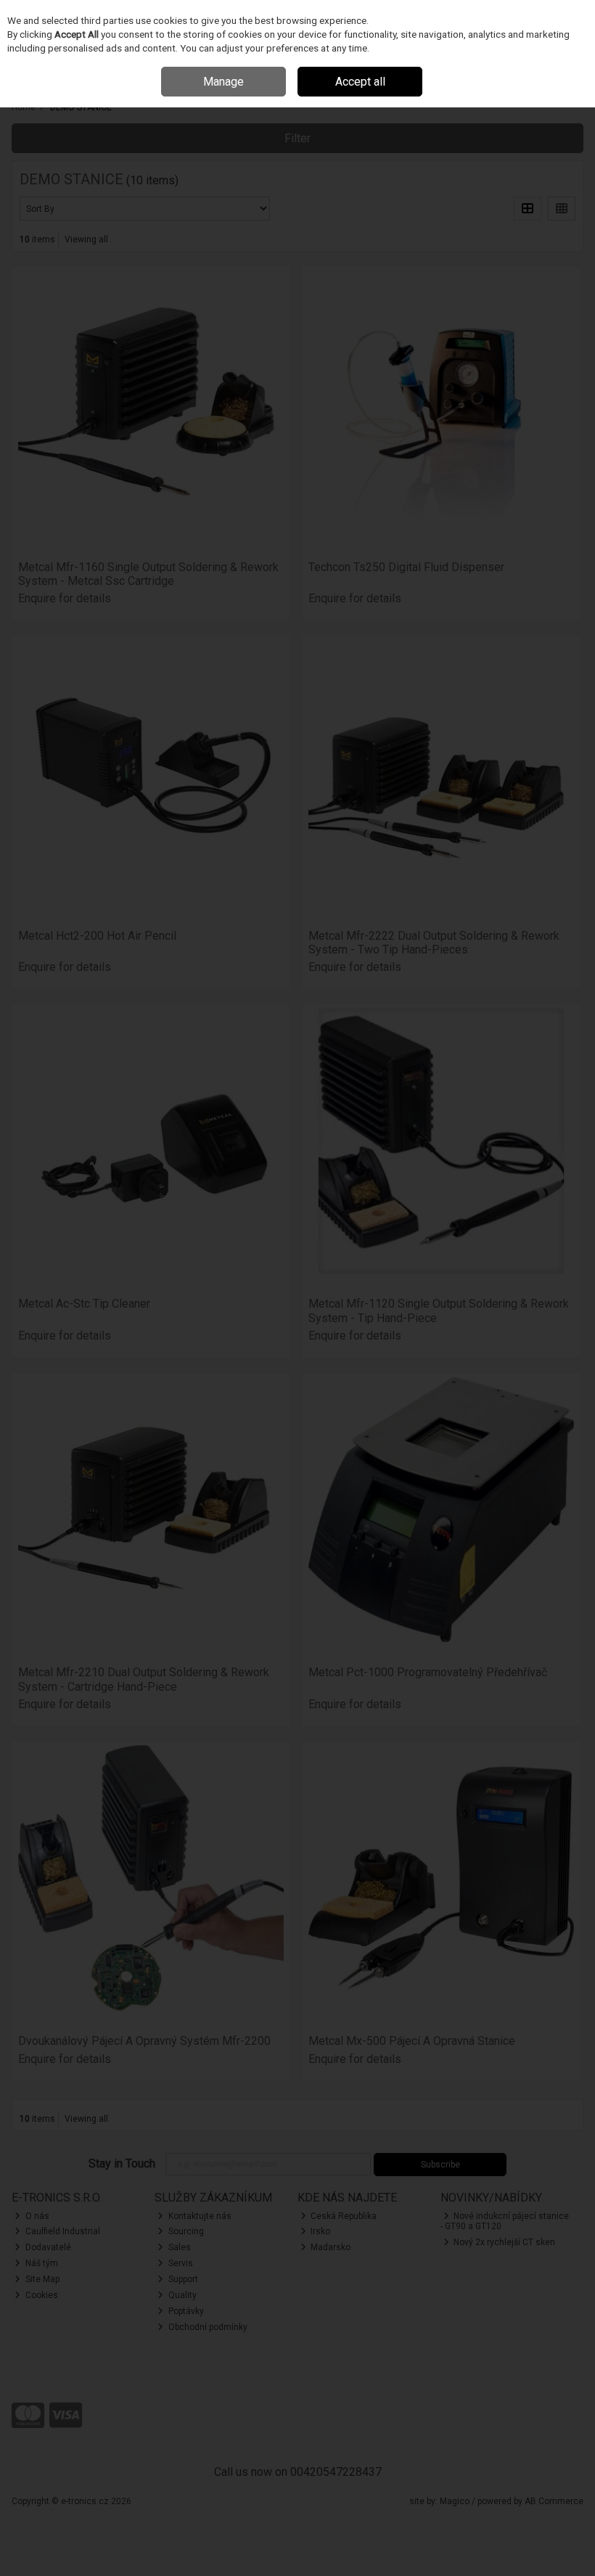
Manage (223, 82)
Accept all (360, 82)
